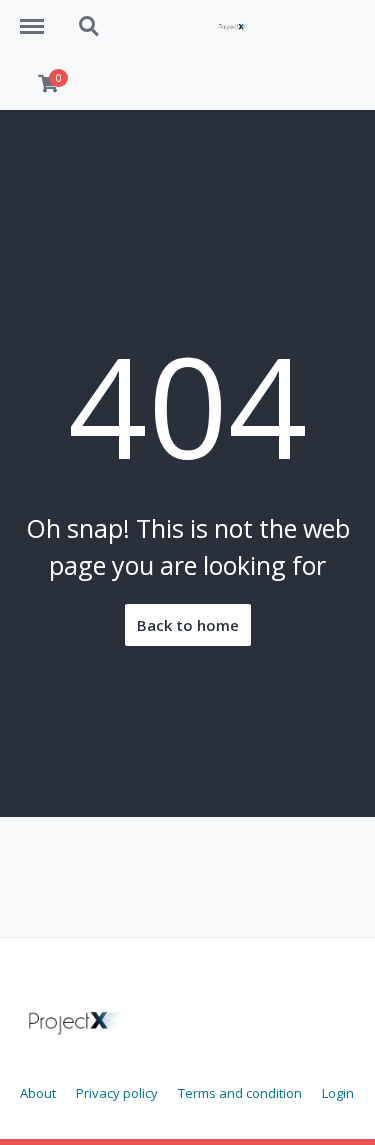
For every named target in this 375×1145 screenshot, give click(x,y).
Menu (39, 16)
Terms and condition (240, 1093)
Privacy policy (117, 1093)
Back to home (188, 625)
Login (338, 1093)
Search (90, 16)
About (38, 1093)
